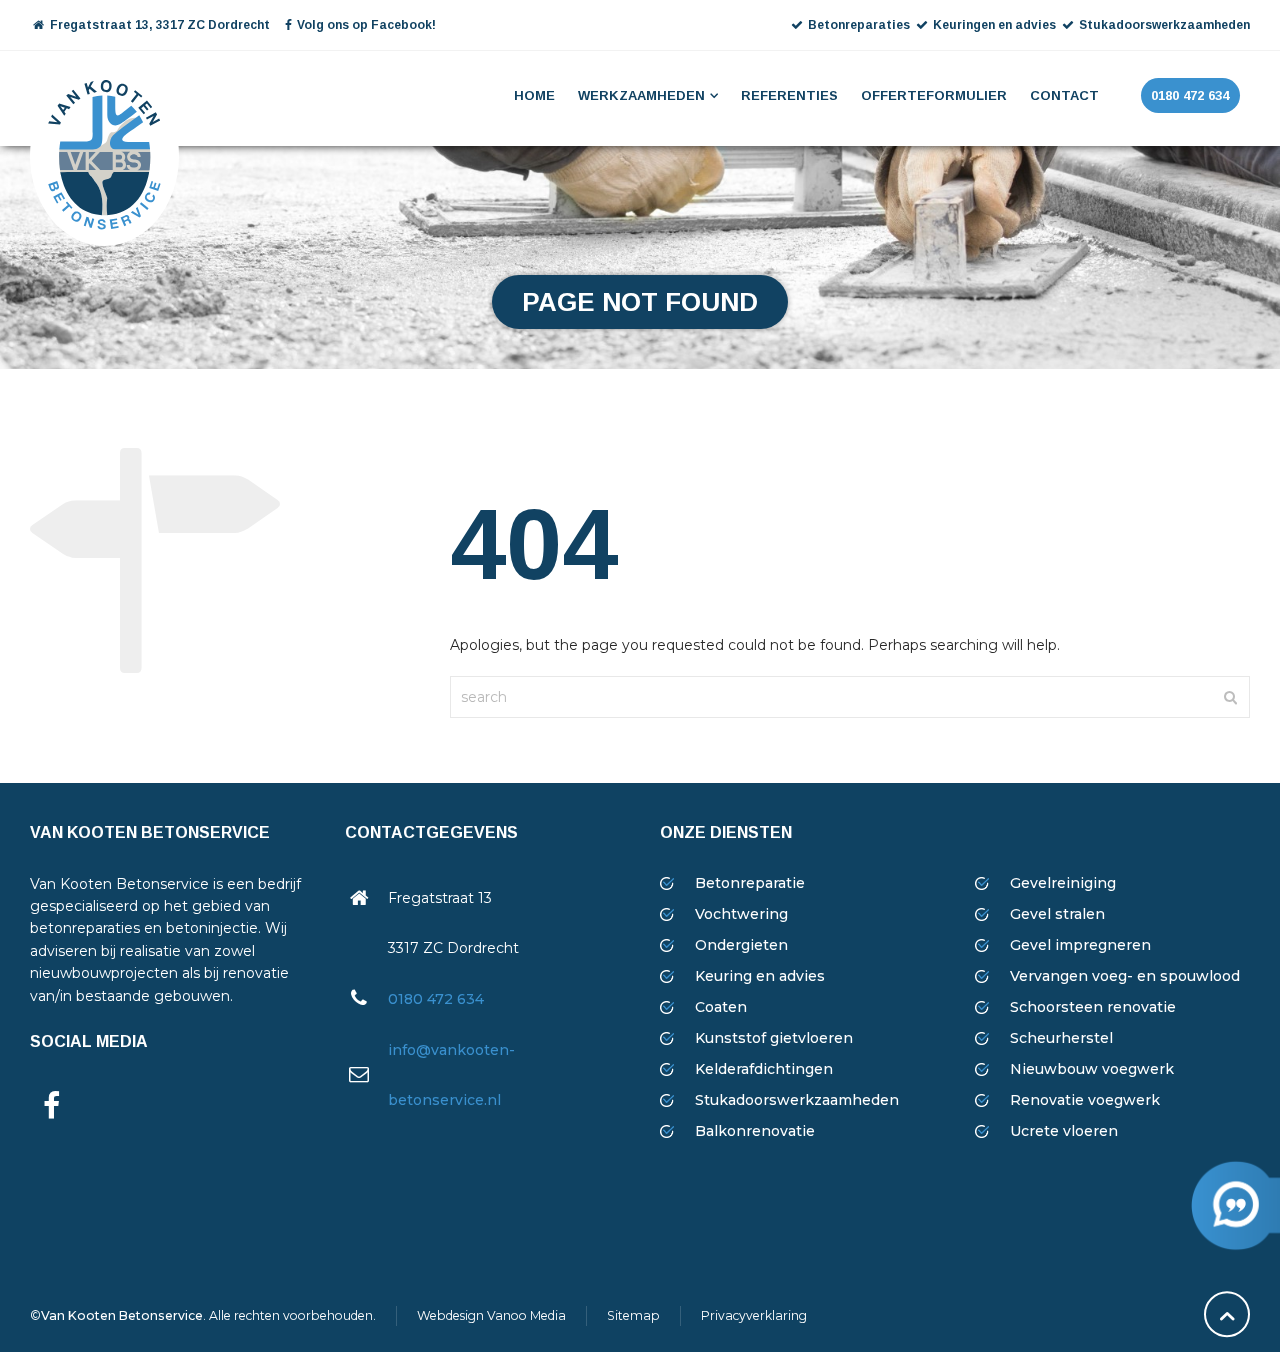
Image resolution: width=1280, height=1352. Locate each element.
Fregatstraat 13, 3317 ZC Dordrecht (158, 25)
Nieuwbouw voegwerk (1092, 1069)
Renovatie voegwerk (1085, 1100)
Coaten (721, 1007)
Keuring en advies (760, 976)
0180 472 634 (436, 999)
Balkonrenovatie (755, 1131)
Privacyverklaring (754, 1315)
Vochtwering (741, 914)
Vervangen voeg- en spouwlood (1125, 976)
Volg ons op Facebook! (366, 25)
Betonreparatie (750, 883)
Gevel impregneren (1080, 945)
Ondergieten (741, 945)
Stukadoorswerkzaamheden (797, 1100)
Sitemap (633, 1315)
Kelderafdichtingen (764, 1069)
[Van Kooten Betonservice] (104, 96)
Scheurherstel (1061, 1038)
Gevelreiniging (1063, 883)
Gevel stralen (1057, 914)
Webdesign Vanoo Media (491, 1315)
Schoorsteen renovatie (1093, 1007)
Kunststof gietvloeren (774, 1038)
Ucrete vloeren (1064, 1131)
